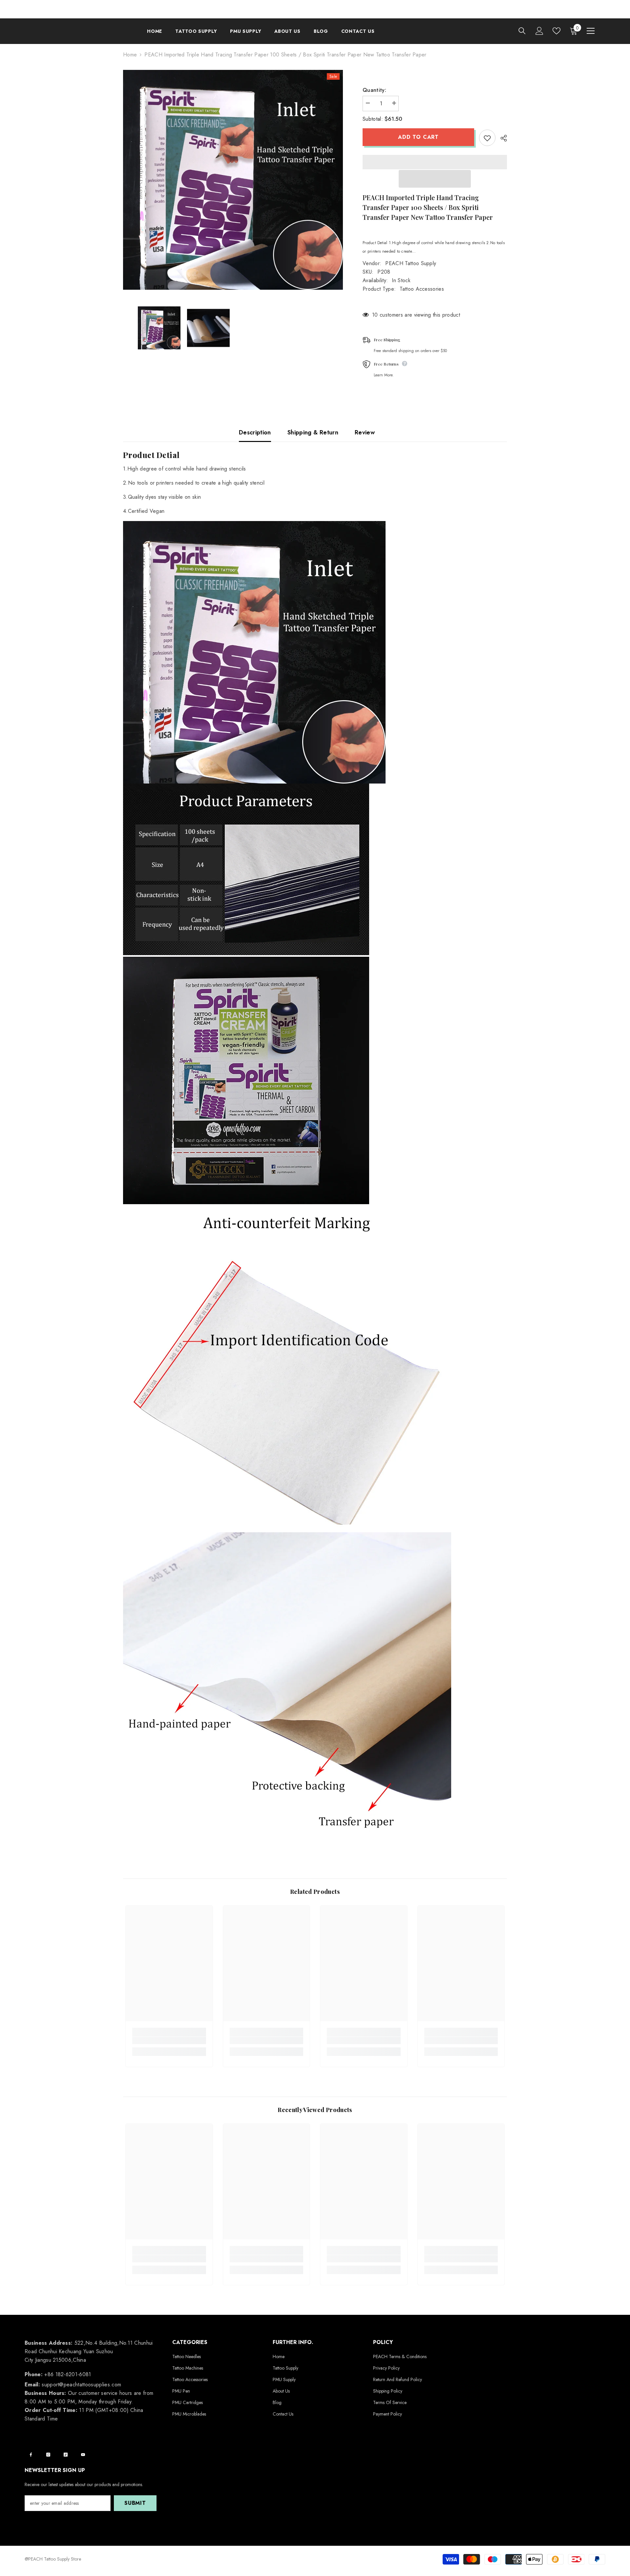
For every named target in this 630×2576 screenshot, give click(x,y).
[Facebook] (31, 2455)
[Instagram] (48, 2455)
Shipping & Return (313, 432)
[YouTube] (83, 2455)
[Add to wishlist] (487, 138)
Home (130, 55)
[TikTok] (66, 2455)
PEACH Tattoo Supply (411, 263)
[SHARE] (501, 138)
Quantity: (374, 90)
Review (365, 432)
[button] (435, 179)
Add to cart (417, 137)
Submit (135, 2503)
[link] (169, 2041)
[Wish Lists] (556, 31)
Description (255, 432)
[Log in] (539, 31)
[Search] (522, 31)
